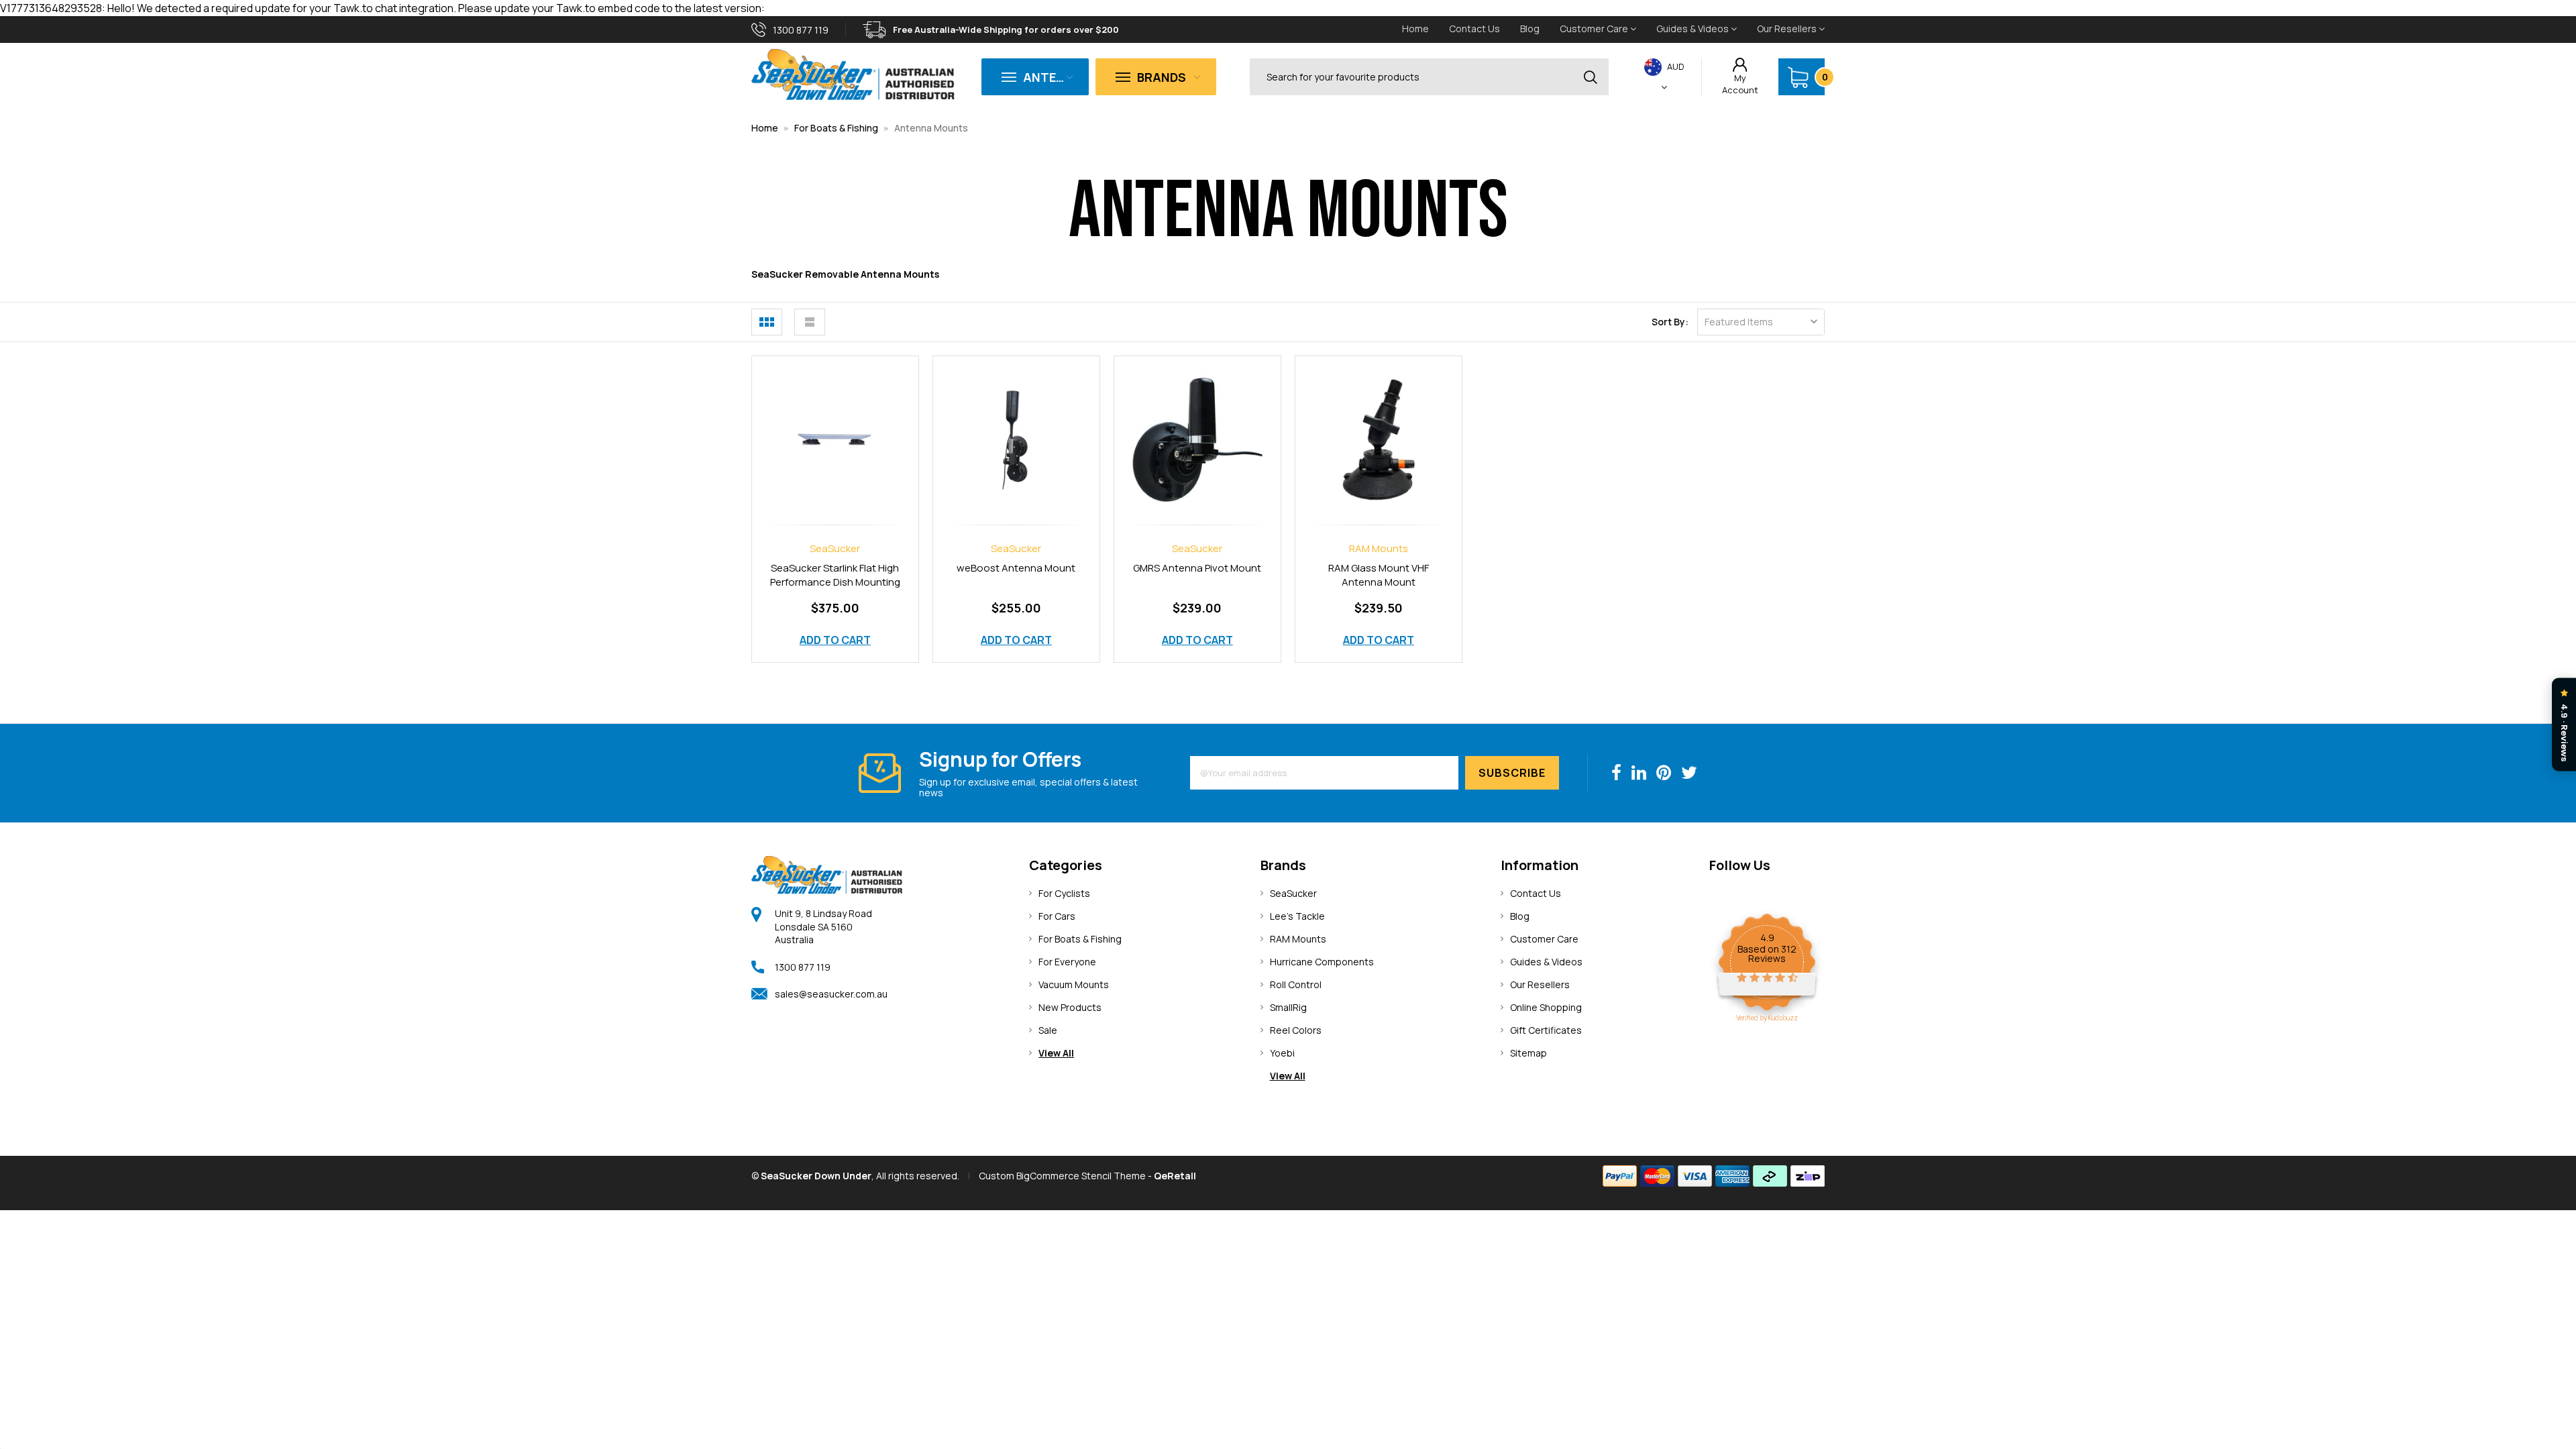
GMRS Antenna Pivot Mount (1197, 568)
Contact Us (1474, 29)
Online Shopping (1546, 1007)
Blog (1530, 29)
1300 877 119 (803, 967)
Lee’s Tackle (1297, 916)
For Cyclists (1064, 893)
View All (1056, 1053)
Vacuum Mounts (1074, 984)
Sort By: (1670, 322)
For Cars (1057, 916)
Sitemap (1528, 1053)
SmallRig (1288, 1007)
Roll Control (1296, 984)
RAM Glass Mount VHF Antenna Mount (1379, 575)
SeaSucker (1293, 893)
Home (1415, 29)
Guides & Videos (1694, 29)
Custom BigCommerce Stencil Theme (1062, 1176)
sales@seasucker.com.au (831, 994)
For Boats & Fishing (836, 128)
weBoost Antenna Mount (1016, 568)
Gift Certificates (1546, 1030)
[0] (1798, 77)
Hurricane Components (1322, 962)
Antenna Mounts (931, 128)
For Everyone (1067, 962)
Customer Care (1595, 29)
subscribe (1512, 773)
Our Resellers (1788, 29)
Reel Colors (1296, 1030)
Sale (1048, 1030)
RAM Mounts (1298, 939)
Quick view (835, 425)
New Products (1070, 1007)
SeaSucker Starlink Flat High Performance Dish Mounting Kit (835, 583)
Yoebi (1282, 1053)
